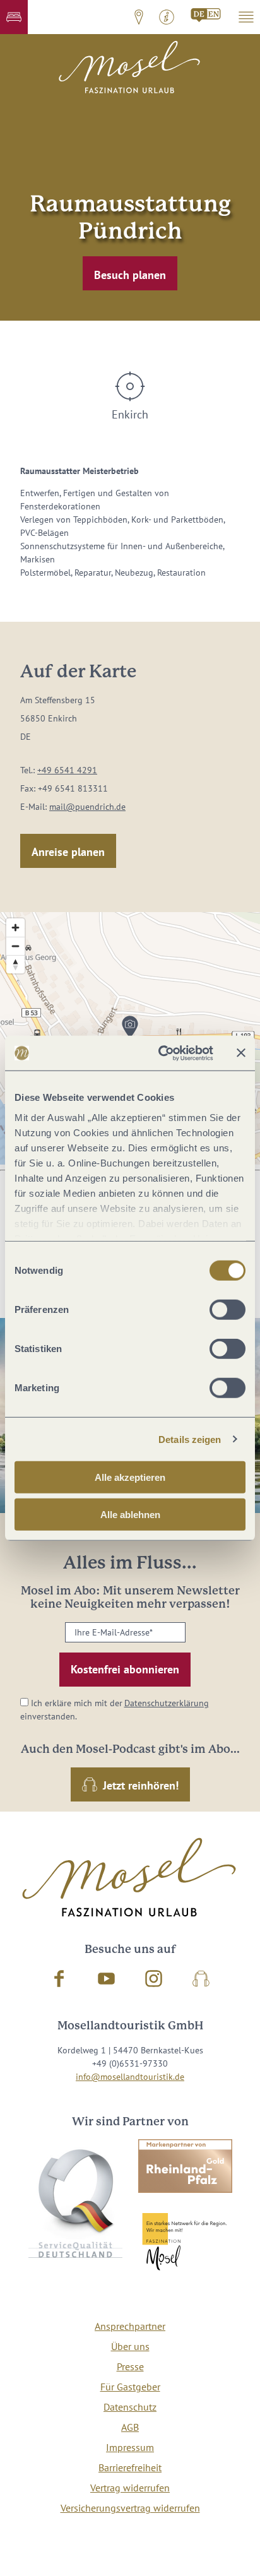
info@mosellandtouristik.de (130, 2077)
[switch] (228, 1310)
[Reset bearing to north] (15, 964)
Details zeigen (190, 1439)
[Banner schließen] (241, 1053)
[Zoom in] (15, 928)
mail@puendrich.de (87, 807)
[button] (14, 17)
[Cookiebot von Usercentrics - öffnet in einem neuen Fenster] (161, 1053)
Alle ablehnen (130, 1515)
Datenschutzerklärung (167, 1703)
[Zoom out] (15, 946)
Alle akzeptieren (130, 1477)
